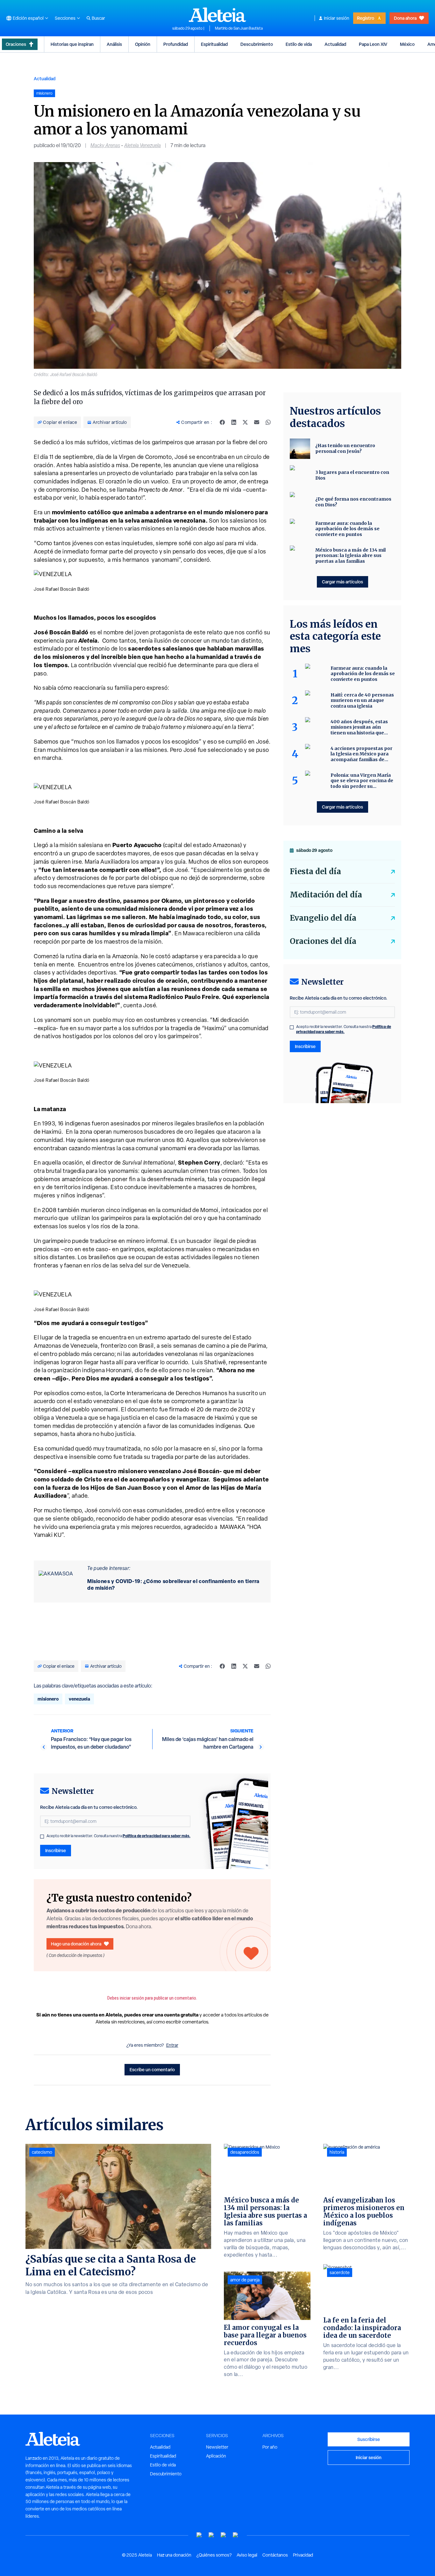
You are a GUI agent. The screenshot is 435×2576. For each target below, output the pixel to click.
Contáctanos (275, 2555)
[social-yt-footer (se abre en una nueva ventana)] (199, 2535)
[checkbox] (42, 1837)
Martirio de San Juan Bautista (239, 28)
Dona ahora (405, 18)
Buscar (98, 18)
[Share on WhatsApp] (268, 422)
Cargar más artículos (342, 582)
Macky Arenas (105, 145)
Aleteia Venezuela (143, 145)
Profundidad (176, 44)
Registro (366, 18)
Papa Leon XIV (373, 44)
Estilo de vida (299, 44)
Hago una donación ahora (76, 1944)
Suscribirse (369, 2439)
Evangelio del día (323, 918)
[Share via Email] (257, 422)
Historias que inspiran (72, 44)
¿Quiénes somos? (214, 2555)
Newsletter (217, 2447)
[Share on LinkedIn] (234, 422)
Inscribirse (56, 1850)
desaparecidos (245, 2152)
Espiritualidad (214, 44)
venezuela (79, 1699)
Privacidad (303, 2555)
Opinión (143, 44)
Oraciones (16, 44)
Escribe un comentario (152, 2069)
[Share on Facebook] (222, 422)
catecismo (42, 2152)
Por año (270, 2447)
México (407, 44)
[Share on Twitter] (245, 422)
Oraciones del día (323, 941)
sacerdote (340, 2273)
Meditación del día (326, 895)
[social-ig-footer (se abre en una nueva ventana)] (236, 2535)
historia (337, 2152)
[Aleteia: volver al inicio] (217, 15)
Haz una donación (174, 2555)
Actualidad (335, 44)
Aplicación (216, 2456)
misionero (48, 1699)
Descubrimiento (257, 44)
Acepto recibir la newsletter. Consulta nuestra (118, 1836)
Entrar (172, 2045)
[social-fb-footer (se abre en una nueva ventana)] (211, 2535)
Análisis (114, 44)
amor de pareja (245, 2280)
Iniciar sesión (337, 18)
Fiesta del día (315, 871)
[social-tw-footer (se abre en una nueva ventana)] (224, 2535)
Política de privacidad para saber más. (157, 1836)
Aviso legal (247, 2555)
